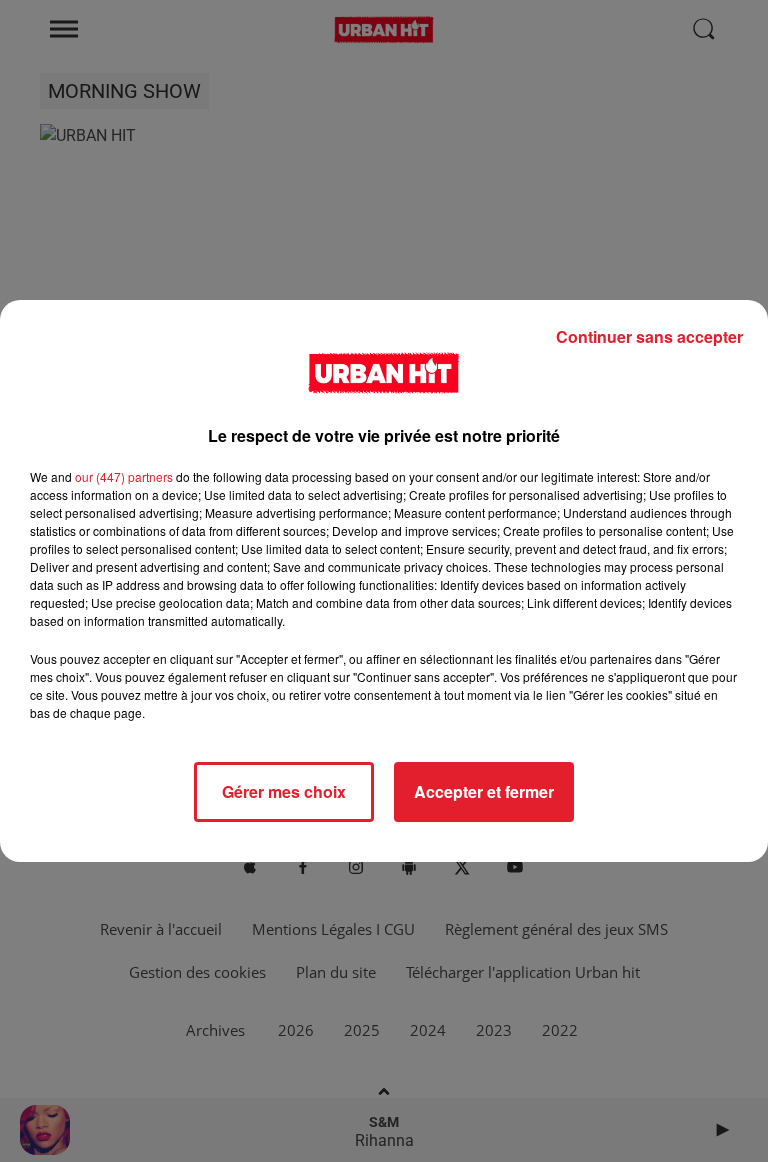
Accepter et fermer (484, 791)
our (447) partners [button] (124, 476)
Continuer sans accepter (649, 336)
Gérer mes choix (284, 791)
